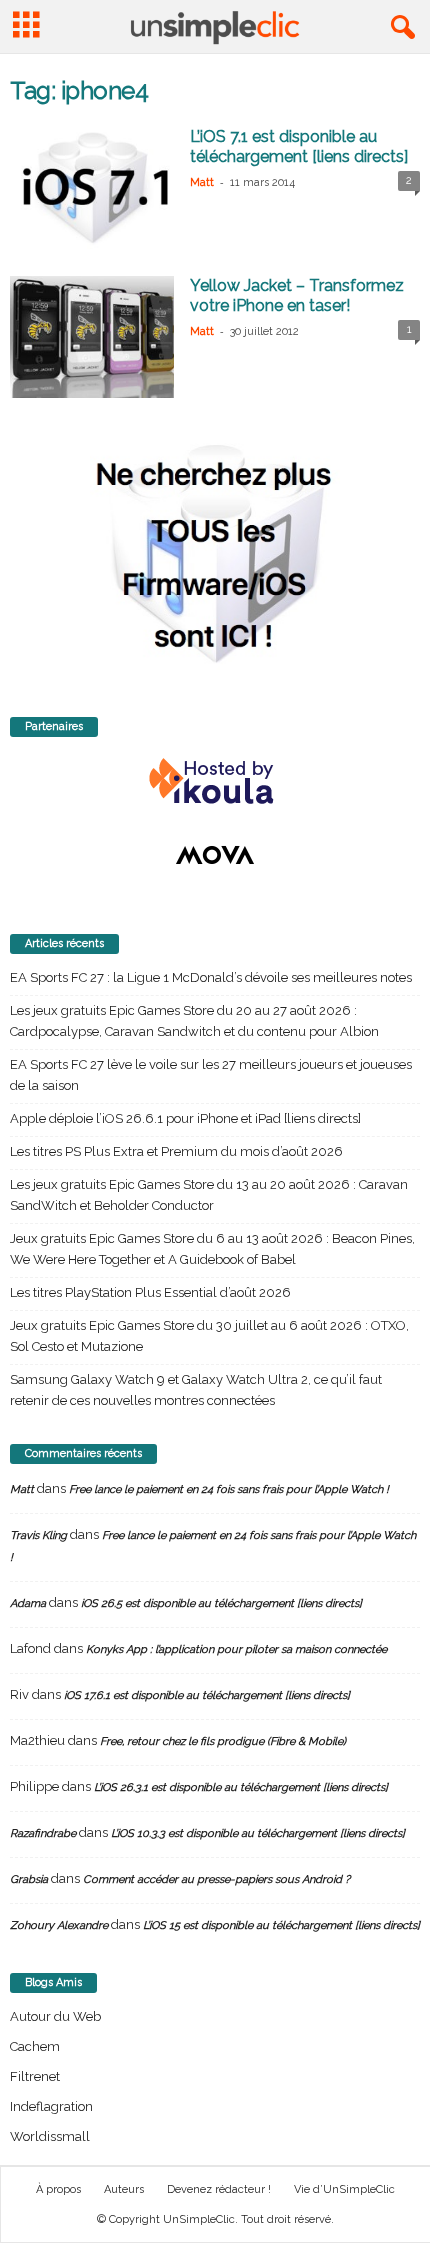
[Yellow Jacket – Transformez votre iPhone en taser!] (92, 337)
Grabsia (29, 1879)
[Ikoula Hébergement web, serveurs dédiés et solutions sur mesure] (215, 782)
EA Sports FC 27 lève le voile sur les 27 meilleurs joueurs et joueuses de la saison (211, 1075)
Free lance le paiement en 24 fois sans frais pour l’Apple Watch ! (229, 1489)
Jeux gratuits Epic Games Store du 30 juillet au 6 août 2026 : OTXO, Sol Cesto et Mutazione (209, 1336)
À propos (58, 2189)
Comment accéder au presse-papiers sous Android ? (216, 1879)
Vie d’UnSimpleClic (344, 2189)
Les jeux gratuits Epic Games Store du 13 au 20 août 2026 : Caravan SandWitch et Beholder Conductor (209, 1195)
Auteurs (124, 2189)
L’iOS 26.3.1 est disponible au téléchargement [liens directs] (241, 1787)
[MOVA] (215, 855)
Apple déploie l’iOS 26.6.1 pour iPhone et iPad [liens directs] (185, 1118)
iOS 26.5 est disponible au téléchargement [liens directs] (221, 1603)
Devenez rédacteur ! (219, 2189)
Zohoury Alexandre (59, 1925)
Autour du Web (55, 2016)
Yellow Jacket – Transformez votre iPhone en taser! (297, 295)
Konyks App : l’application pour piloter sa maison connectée (236, 1649)
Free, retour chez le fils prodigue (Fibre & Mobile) (223, 1741)
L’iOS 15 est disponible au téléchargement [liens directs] (281, 1925)
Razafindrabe (43, 1833)
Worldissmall (50, 2136)
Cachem (35, 2046)
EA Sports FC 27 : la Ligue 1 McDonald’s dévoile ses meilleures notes (211, 977)
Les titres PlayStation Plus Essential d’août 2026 (150, 1292)
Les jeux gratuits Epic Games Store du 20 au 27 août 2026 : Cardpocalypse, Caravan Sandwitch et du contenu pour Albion (194, 1021)
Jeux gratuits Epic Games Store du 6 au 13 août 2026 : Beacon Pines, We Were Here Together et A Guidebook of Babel (212, 1249)
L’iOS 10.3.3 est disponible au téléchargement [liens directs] (258, 1833)
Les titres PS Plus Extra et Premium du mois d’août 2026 (176, 1151)
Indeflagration (51, 2106)
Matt (202, 182)
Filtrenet (35, 2076)
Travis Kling (38, 1535)
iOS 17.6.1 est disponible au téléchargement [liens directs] (207, 1695)
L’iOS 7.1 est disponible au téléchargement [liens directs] (299, 146)
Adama (28, 1603)
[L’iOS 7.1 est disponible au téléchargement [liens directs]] (92, 188)
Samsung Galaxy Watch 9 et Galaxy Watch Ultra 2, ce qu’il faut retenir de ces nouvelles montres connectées (196, 1390)
